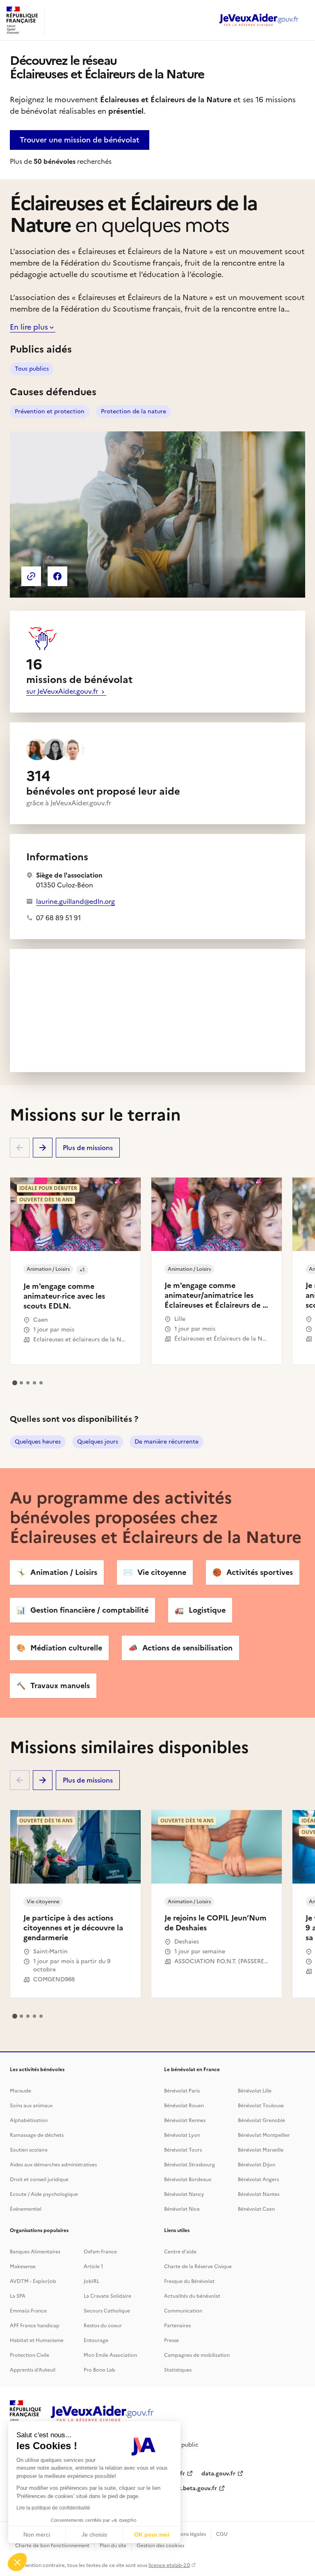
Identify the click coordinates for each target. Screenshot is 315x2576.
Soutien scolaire (29, 2150)
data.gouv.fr (218, 2474)
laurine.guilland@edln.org (75, 901)
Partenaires (177, 2326)
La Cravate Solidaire (107, 2296)
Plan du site (113, 2546)
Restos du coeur (103, 2326)
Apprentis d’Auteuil (33, 2370)
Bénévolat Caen (256, 2209)
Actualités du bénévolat (192, 2296)
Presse (171, 2340)
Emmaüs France (28, 2311)
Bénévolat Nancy (184, 2194)
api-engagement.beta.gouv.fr (177, 2488)
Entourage (96, 2340)
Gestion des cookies (160, 2546)
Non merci (37, 2535)
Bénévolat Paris (182, 2091)
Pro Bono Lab (99, 2370)
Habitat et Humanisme (37, 2340)
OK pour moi (152, 2535)
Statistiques (178, 2370)
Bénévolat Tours (183, 2150)
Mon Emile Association (110, 2355)
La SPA (18, 2296)
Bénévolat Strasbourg (189, 2165)
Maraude (21, 2091)
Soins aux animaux (31, 2106)
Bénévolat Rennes (185, 2120)
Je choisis (94, 2535)
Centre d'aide (180, 2252)
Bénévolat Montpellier (264, 2135)
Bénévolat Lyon (182, 2135)
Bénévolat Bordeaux (188, 2180)
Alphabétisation (29, 2120)
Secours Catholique (107, 2311)
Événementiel (26, 2209)
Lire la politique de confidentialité (53, 2508)
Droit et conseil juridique (39, 2180)
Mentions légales (186, 2534)
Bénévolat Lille (255, 2091)
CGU (222, 2534)
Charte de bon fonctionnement (52, 2546)
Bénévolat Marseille (261, 2150)
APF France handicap (35, 2326)
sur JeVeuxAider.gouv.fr (63, 691)
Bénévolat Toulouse (261, 2106)
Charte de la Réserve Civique (198, 2267)
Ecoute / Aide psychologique (44, 2194)
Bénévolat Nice (182, 2209)
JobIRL (91, 2281)
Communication (183, 2311)
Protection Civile (30, 2355)
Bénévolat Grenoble (261, 2120)
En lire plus (29, 327)
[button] (17, 2562)
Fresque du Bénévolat (189, 2281)
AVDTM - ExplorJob (33, 2281)
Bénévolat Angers (258, 2180)
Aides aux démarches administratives (53, 2165)
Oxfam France (100, 2252)
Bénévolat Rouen (184, 2106)
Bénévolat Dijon (257, 2165)
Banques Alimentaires (35, 2252)
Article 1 (94, 2267)
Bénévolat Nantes (259, 2194)
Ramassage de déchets (37, 2135)
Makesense (23, 2267)
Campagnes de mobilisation (197, 2355)
